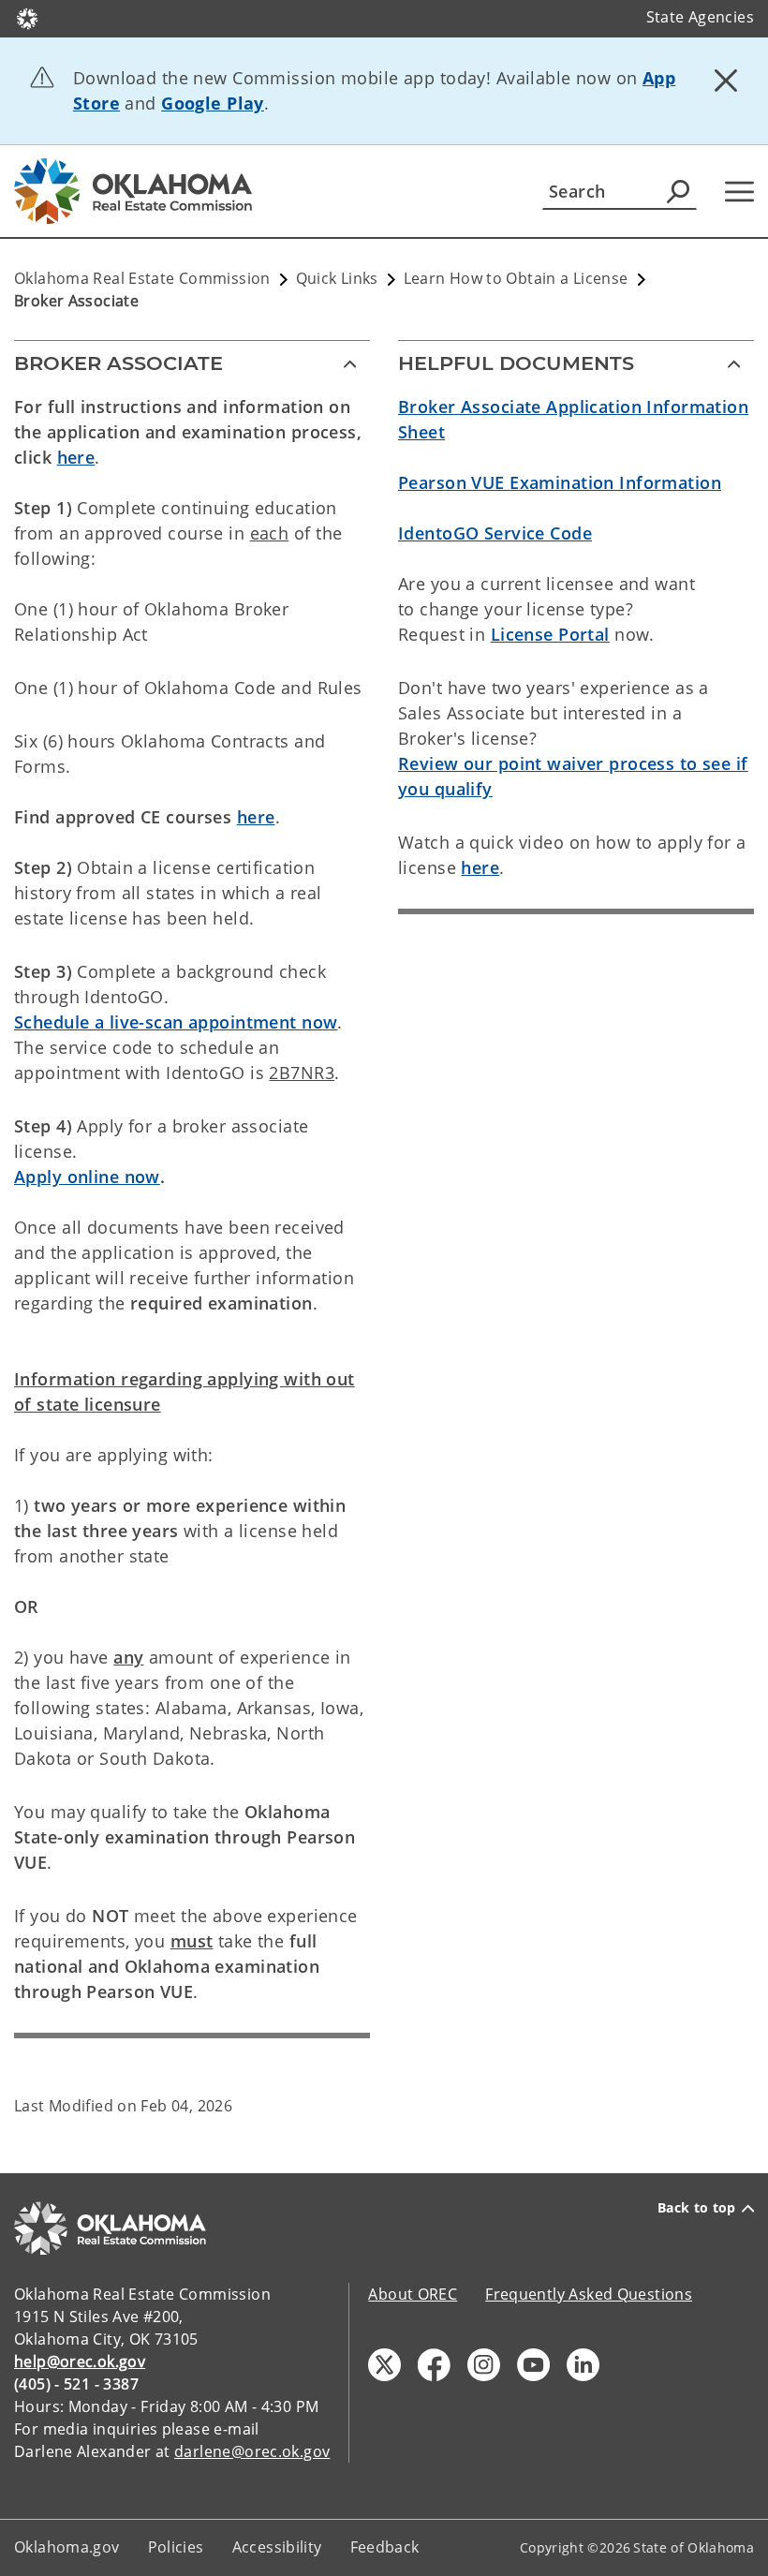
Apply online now (87, 1177)
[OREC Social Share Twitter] (384, 2365)
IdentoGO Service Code (495, 533)
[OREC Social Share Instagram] (484, 2365)
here (76, 457)
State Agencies (700, 17)
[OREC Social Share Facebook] (434, 2365)
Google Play (213, 103)
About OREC (413, 2294)
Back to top (697, 2208)
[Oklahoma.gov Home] (27, 17)
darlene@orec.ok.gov (252, 2451)
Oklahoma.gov (67, 2547)
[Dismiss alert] (726, 80)
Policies (176, 2547)
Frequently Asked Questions (589, 2294)
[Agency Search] (678, 191)
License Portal (550, 634)
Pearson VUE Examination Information (560, 482)
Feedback (385, 2547)
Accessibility (277, 2547)
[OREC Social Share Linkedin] (583, 2365)
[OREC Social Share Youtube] (533, 2365)
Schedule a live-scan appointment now (176, 1022)
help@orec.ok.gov (80, 2361)
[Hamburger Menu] (739, 192)
